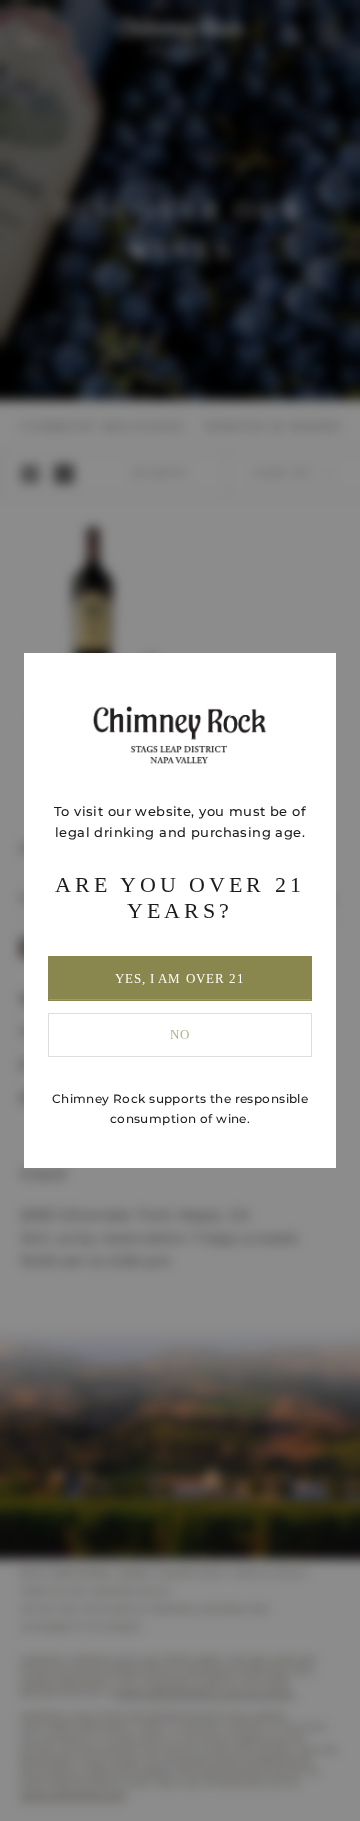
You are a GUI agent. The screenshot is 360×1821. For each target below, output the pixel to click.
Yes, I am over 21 (180, 978)
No (180, 1034)
